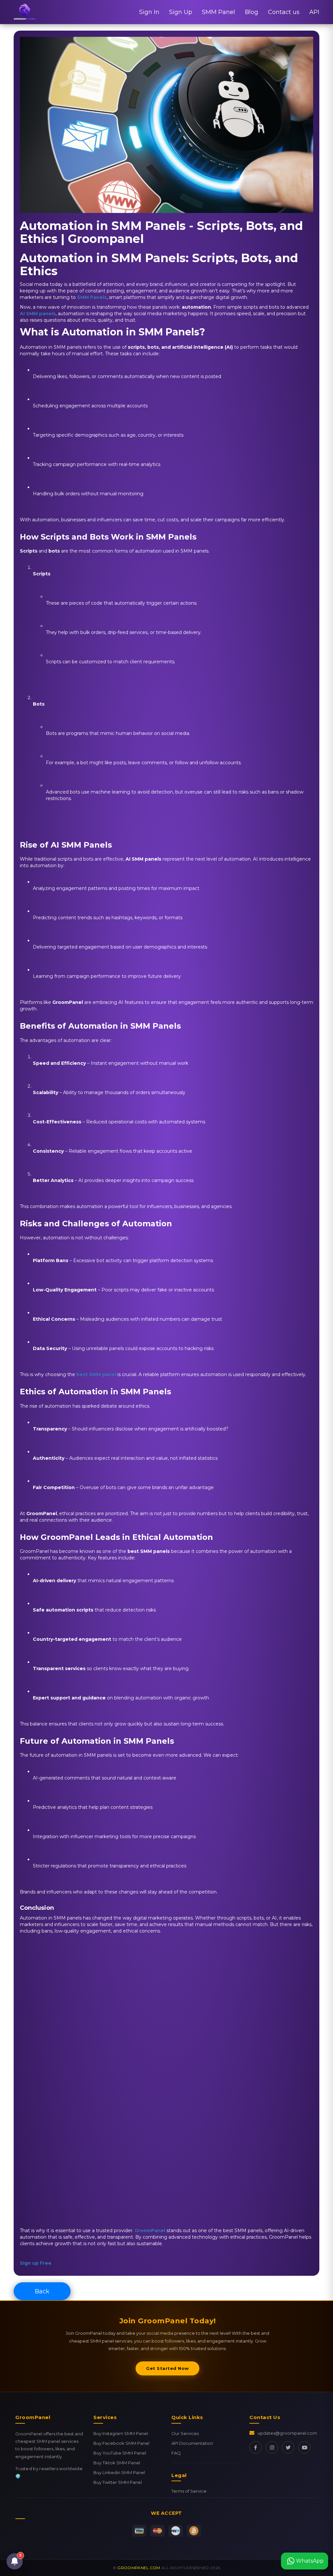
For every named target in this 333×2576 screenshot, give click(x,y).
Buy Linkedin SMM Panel (119, 2472)
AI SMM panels (38, 314)
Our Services (185, 2433)
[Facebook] (256, 2447)
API (314, 12)
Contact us (284, 12)
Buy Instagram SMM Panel (121, 2433)
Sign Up (181, 12)
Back (42, 2291)
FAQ (176, 2453)
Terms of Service (189, 2491)
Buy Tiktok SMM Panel (117, 2463)
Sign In (149, 12)
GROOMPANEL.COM (139, 2568)
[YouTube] (304, 2447)
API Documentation (192, 2443)
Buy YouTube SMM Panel (120, 2453)
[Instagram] (272, 2447)
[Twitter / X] (288, 2447)
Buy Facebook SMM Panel (121, 2443)
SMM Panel (219, 12)
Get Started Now (167, 2368)
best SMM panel (96, 1374)
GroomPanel (150, 2231)
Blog (252, 12)
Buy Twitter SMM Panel (118, 2482)
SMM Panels (92, 297)
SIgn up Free (36, 2263)
